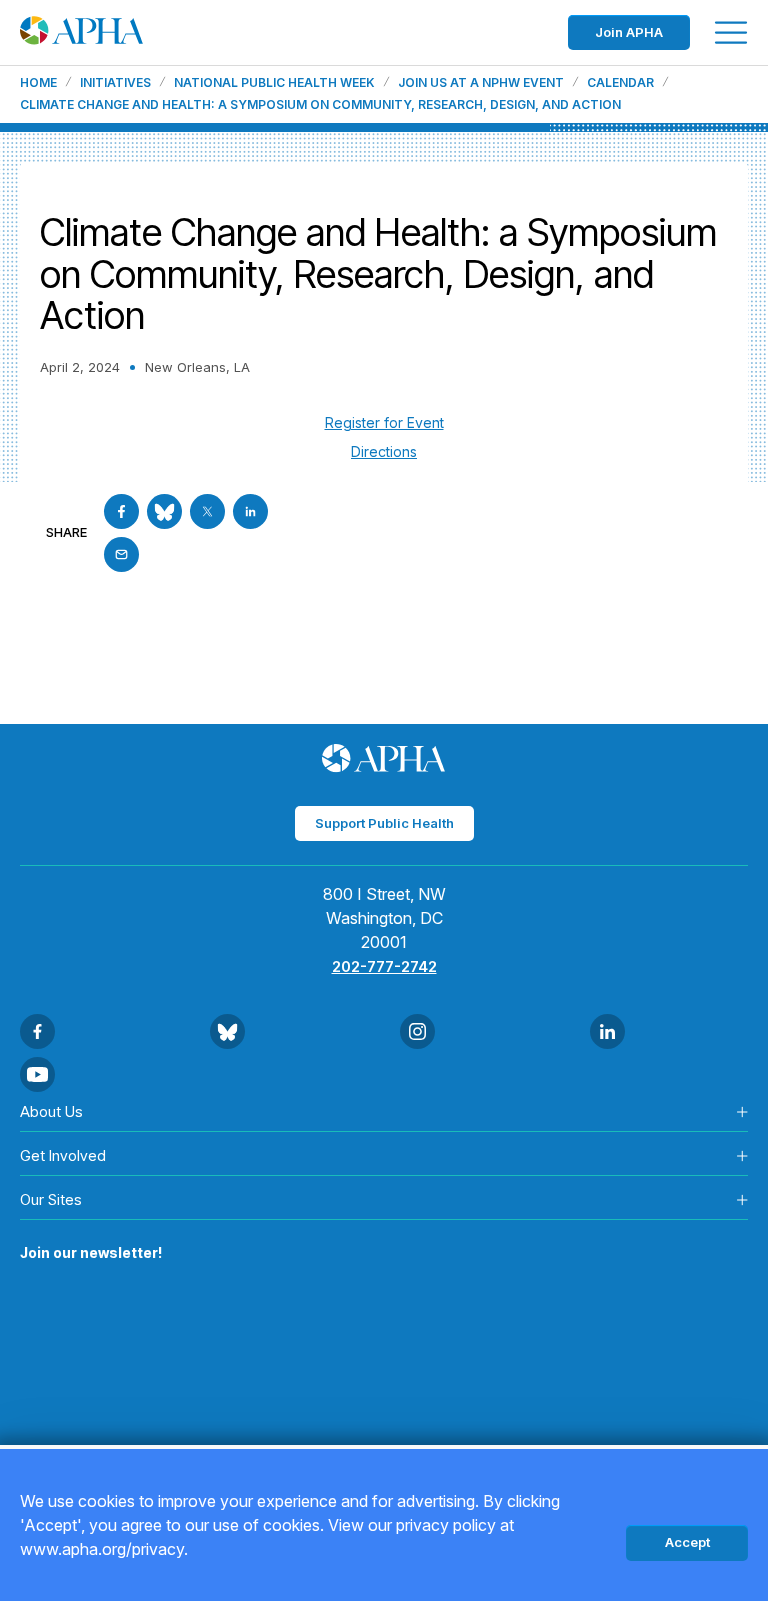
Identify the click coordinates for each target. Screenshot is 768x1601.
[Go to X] (207, 511)
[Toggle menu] (731, 32)
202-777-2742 (384, 966)
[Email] (121, 554)
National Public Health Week (274, 83)
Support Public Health (384, 823)
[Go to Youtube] (37, 1074)
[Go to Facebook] (121, 511)
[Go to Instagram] (417, 1031)
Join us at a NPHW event (481, 83)
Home (38, 83)
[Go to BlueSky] (164, 511)
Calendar (620, 83)
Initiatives (115, 83)
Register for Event (384, 422)
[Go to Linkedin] (250, 511)
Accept (687, 1542)
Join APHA (629, 32)
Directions (384, 451)
